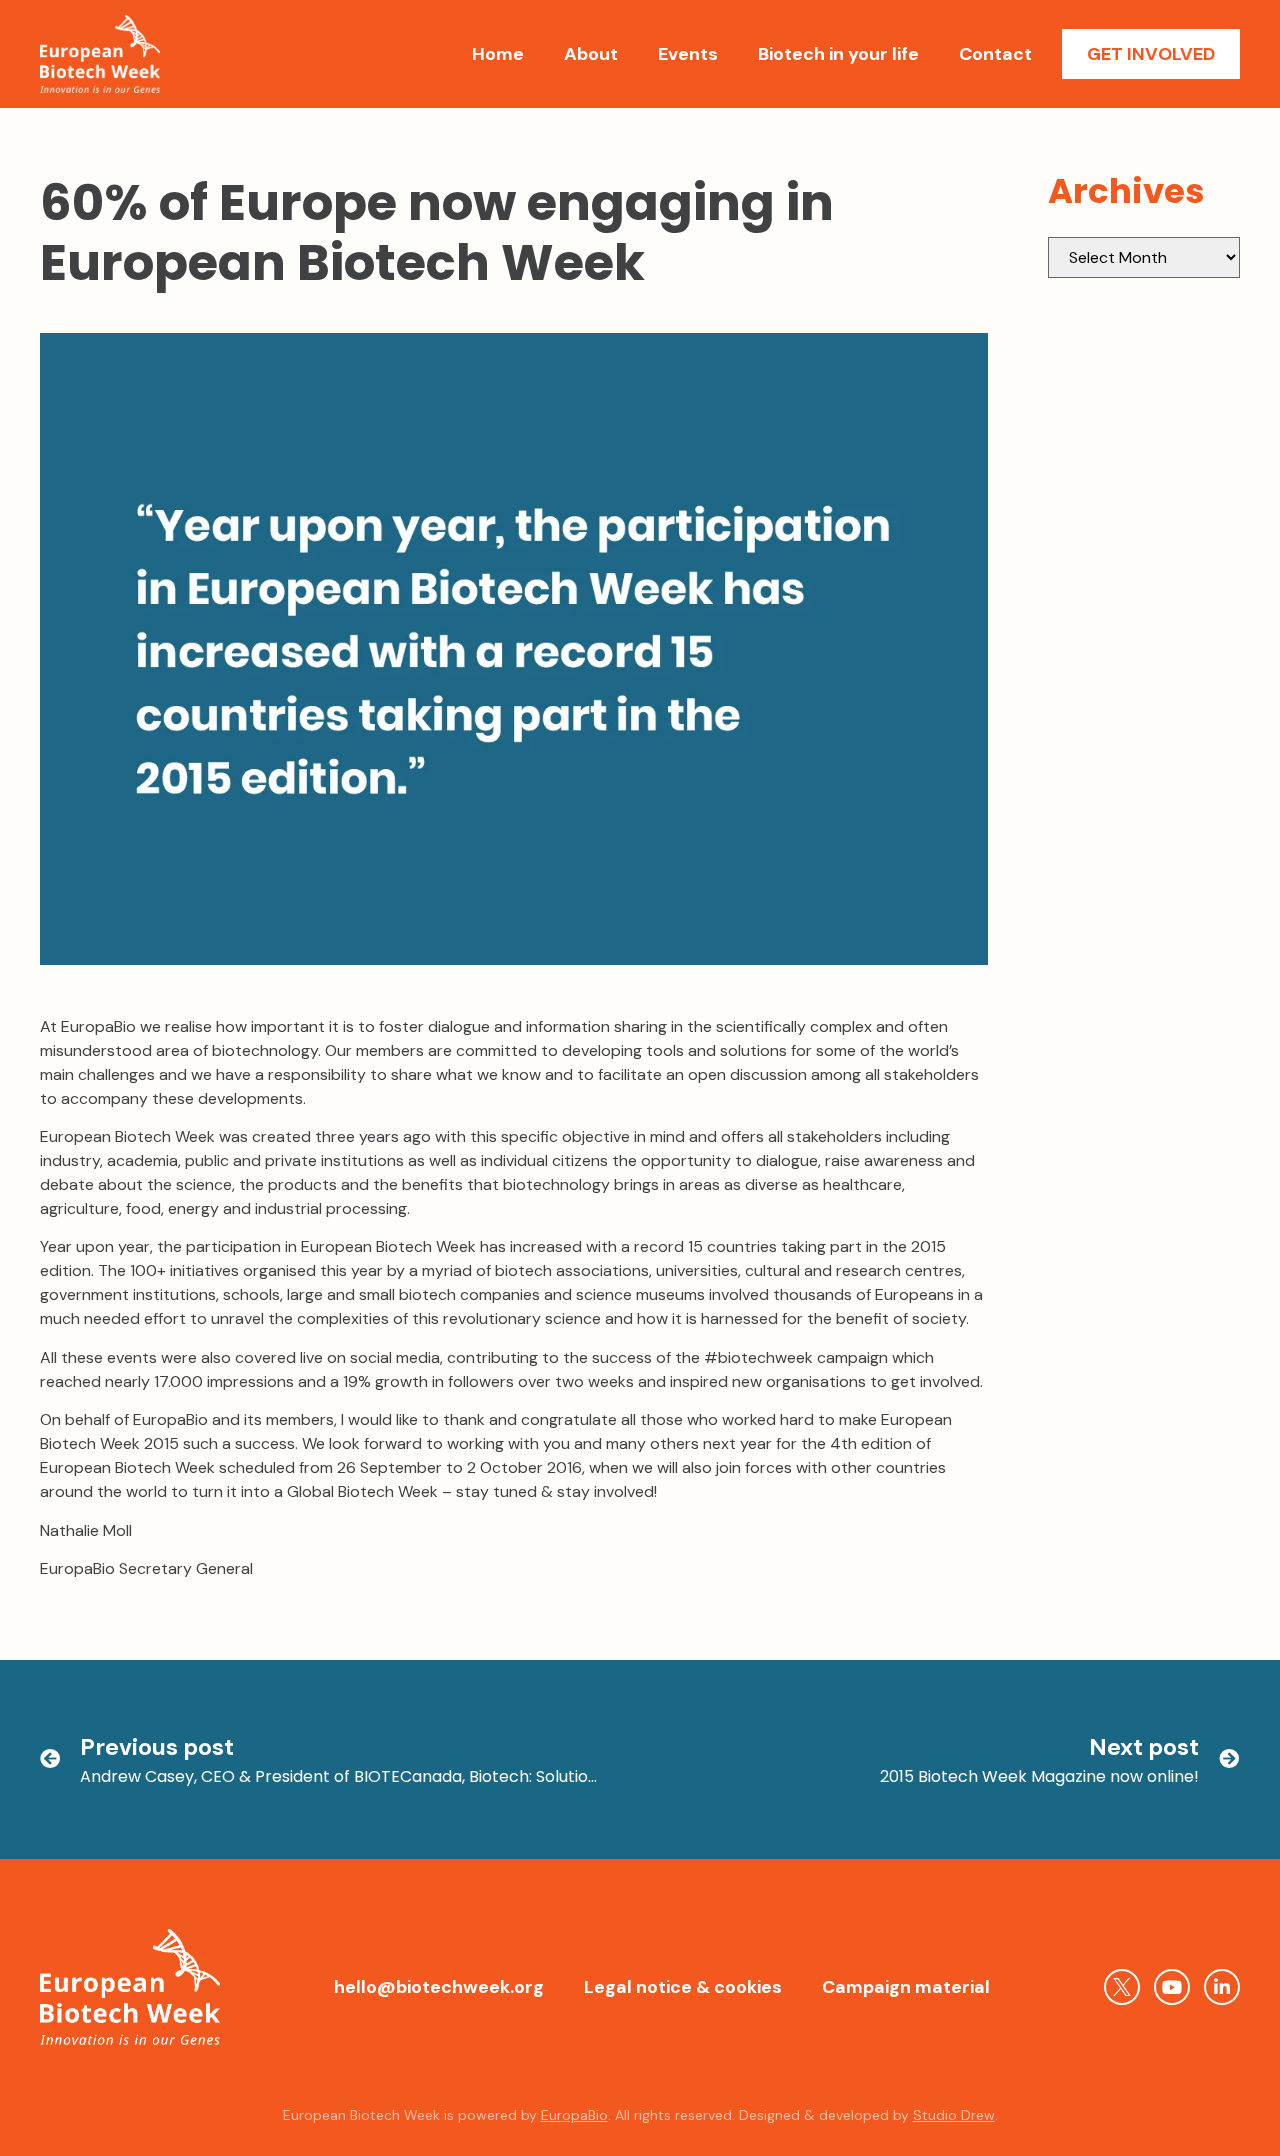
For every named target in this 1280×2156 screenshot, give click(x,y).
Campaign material (906, 1987)
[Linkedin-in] (1222, 1987)
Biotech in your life (838, 54)
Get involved (1151, 54)
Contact (995, 54)
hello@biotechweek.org (439, 1987)
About (591, 54)
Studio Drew (954, 2115)
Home (498, 54)
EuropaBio (574, 2115)
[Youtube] (1172, 1987)
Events (688, 54)
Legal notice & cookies (683, 1987)
